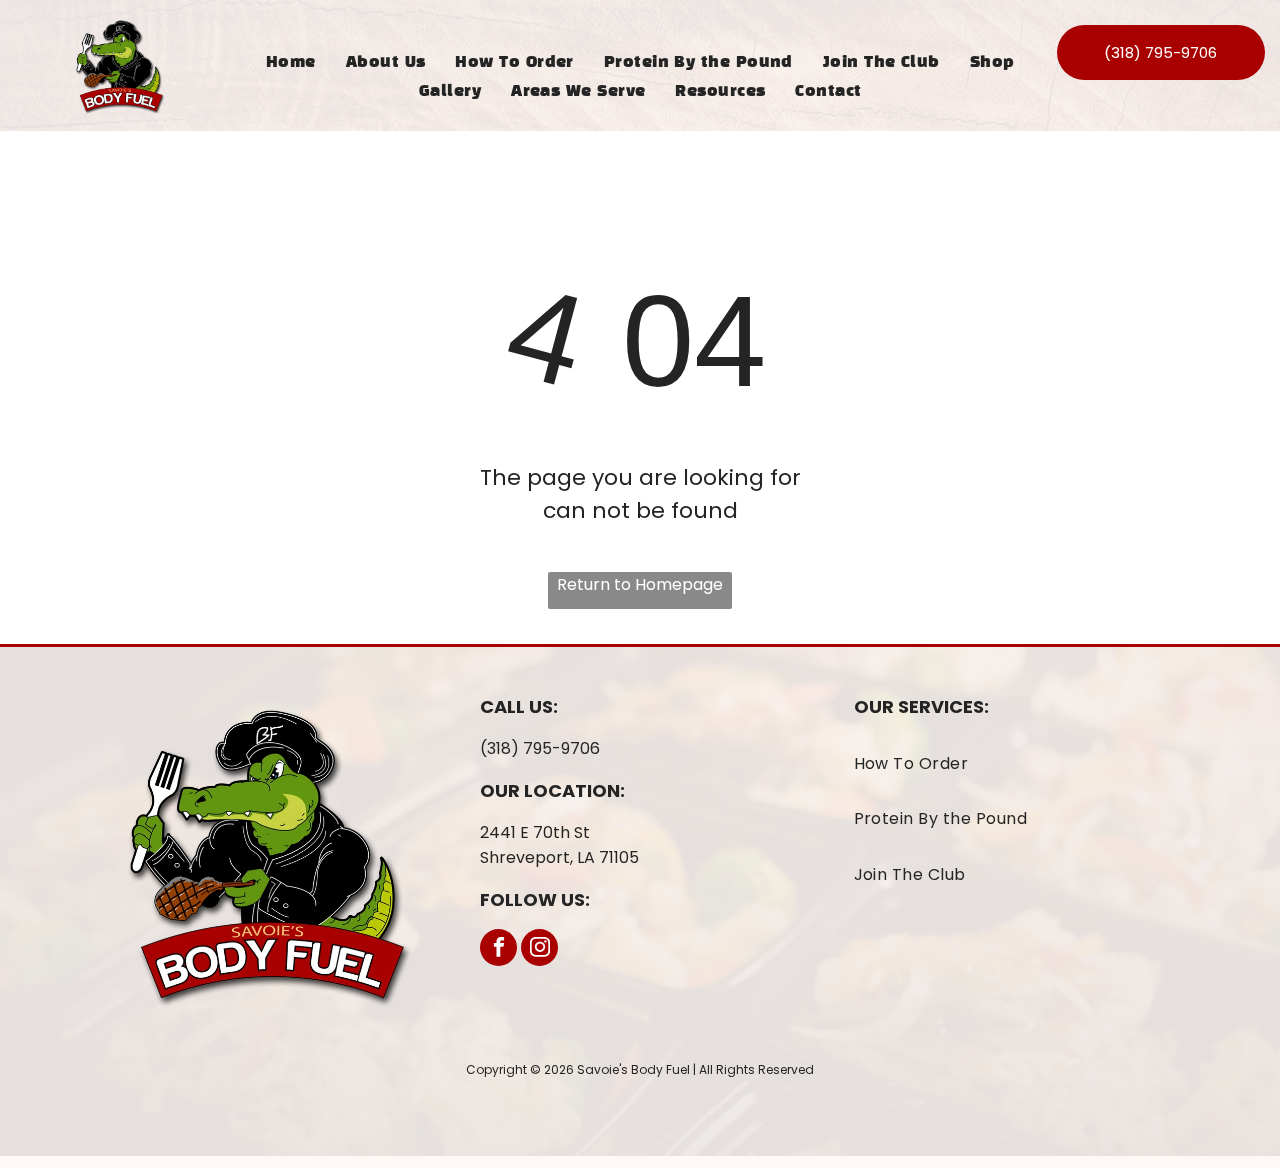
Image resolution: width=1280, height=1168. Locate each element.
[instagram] (539, 950)
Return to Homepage (640, 584)
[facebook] (498, 950)
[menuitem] (291, 62)
